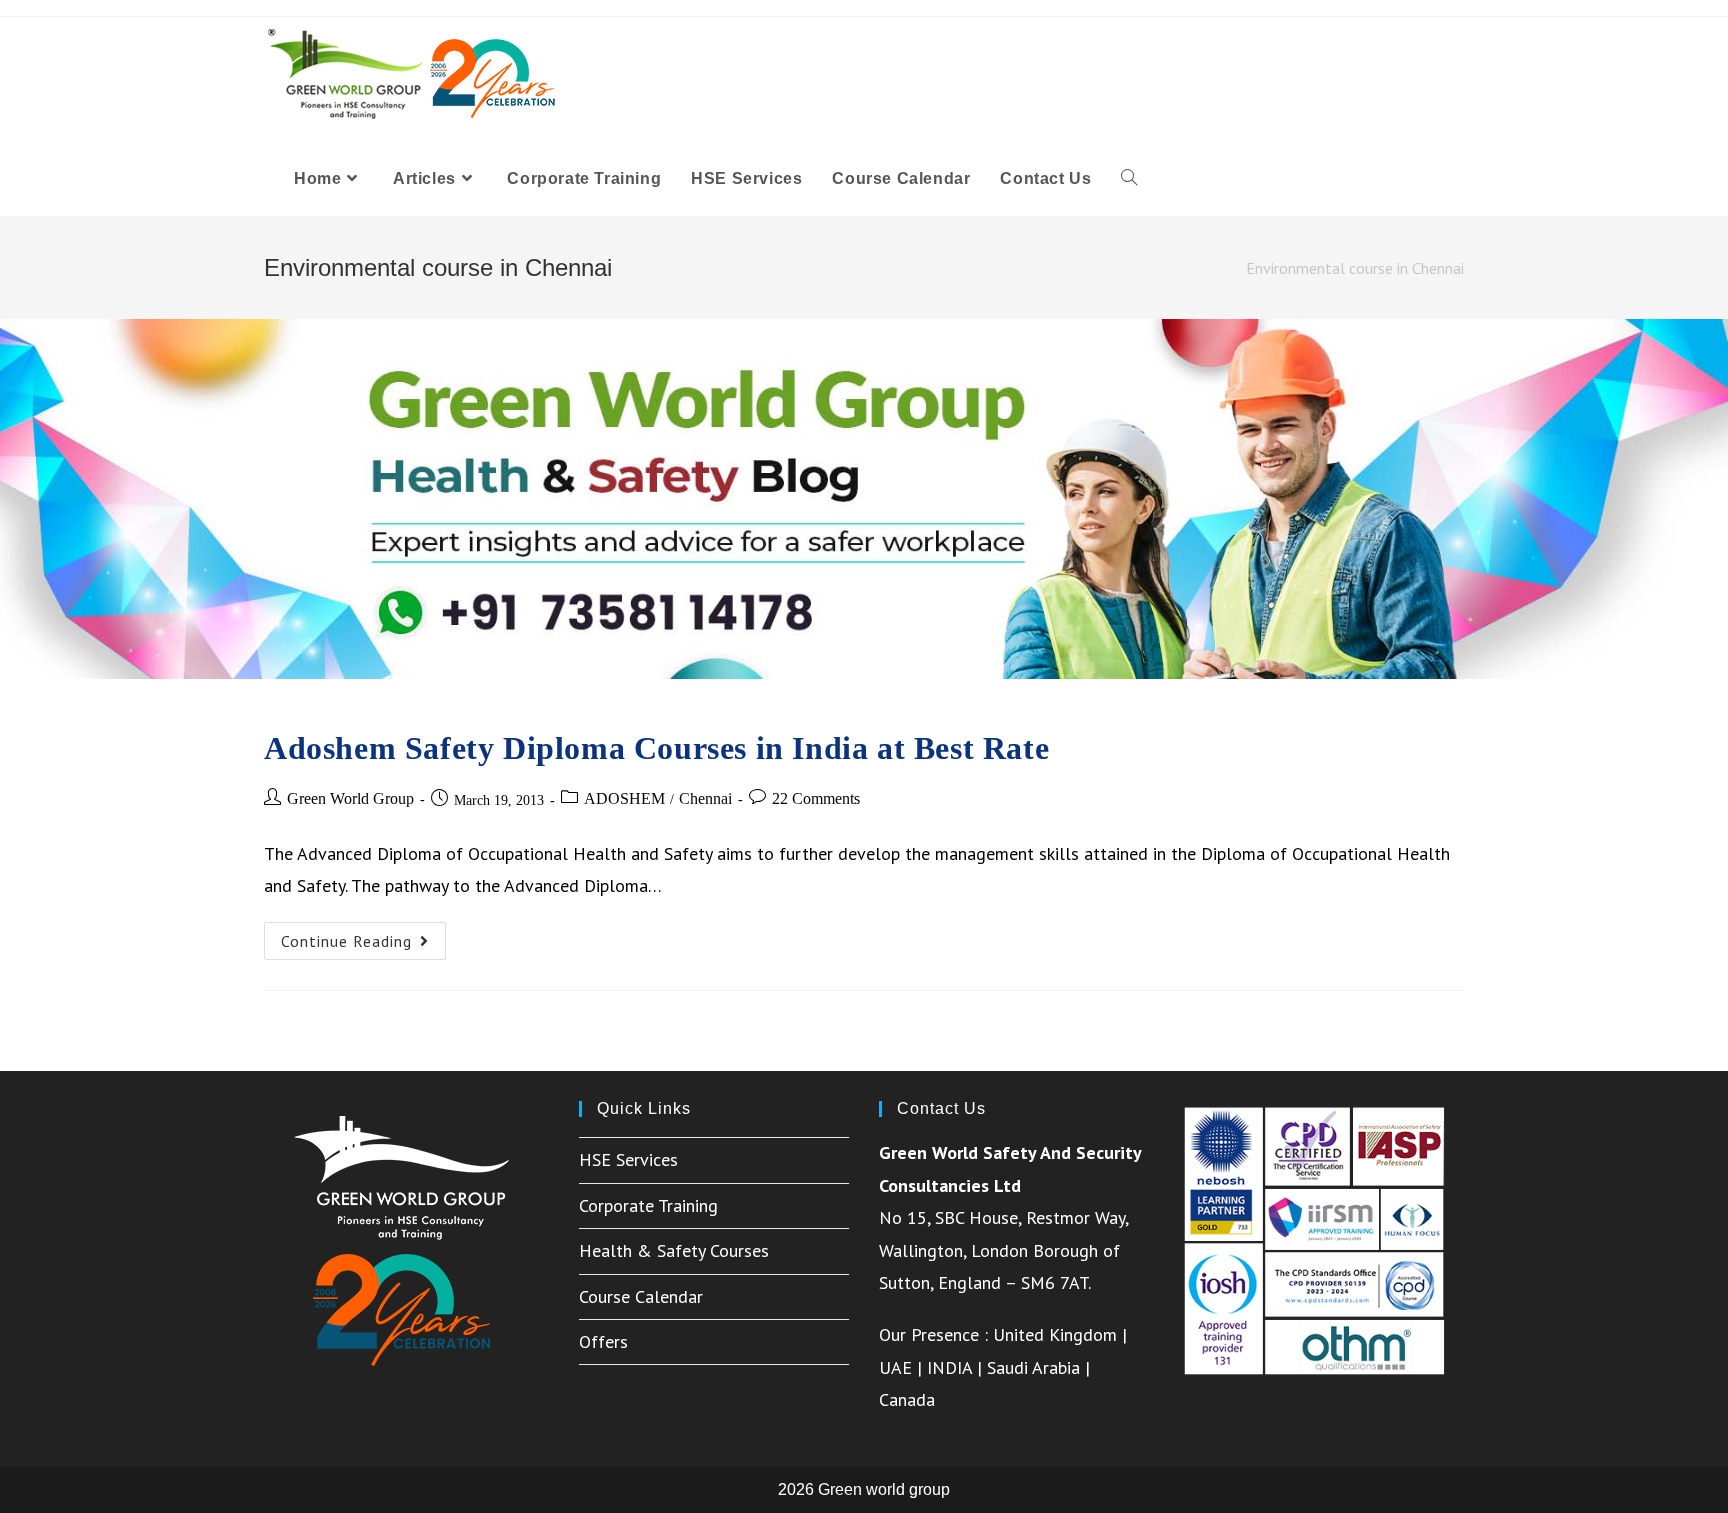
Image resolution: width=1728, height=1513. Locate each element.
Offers (603, 1341)
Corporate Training (648, 1205)
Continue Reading (363, 945)
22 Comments (816, 798)
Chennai (705, 798)
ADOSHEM (624, 798)
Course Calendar (641, 1296)
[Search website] (1129, 179)
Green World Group (350, 798)
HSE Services (628, 1159)
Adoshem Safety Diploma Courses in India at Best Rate (656, 748)
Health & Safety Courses (674, 1250)
